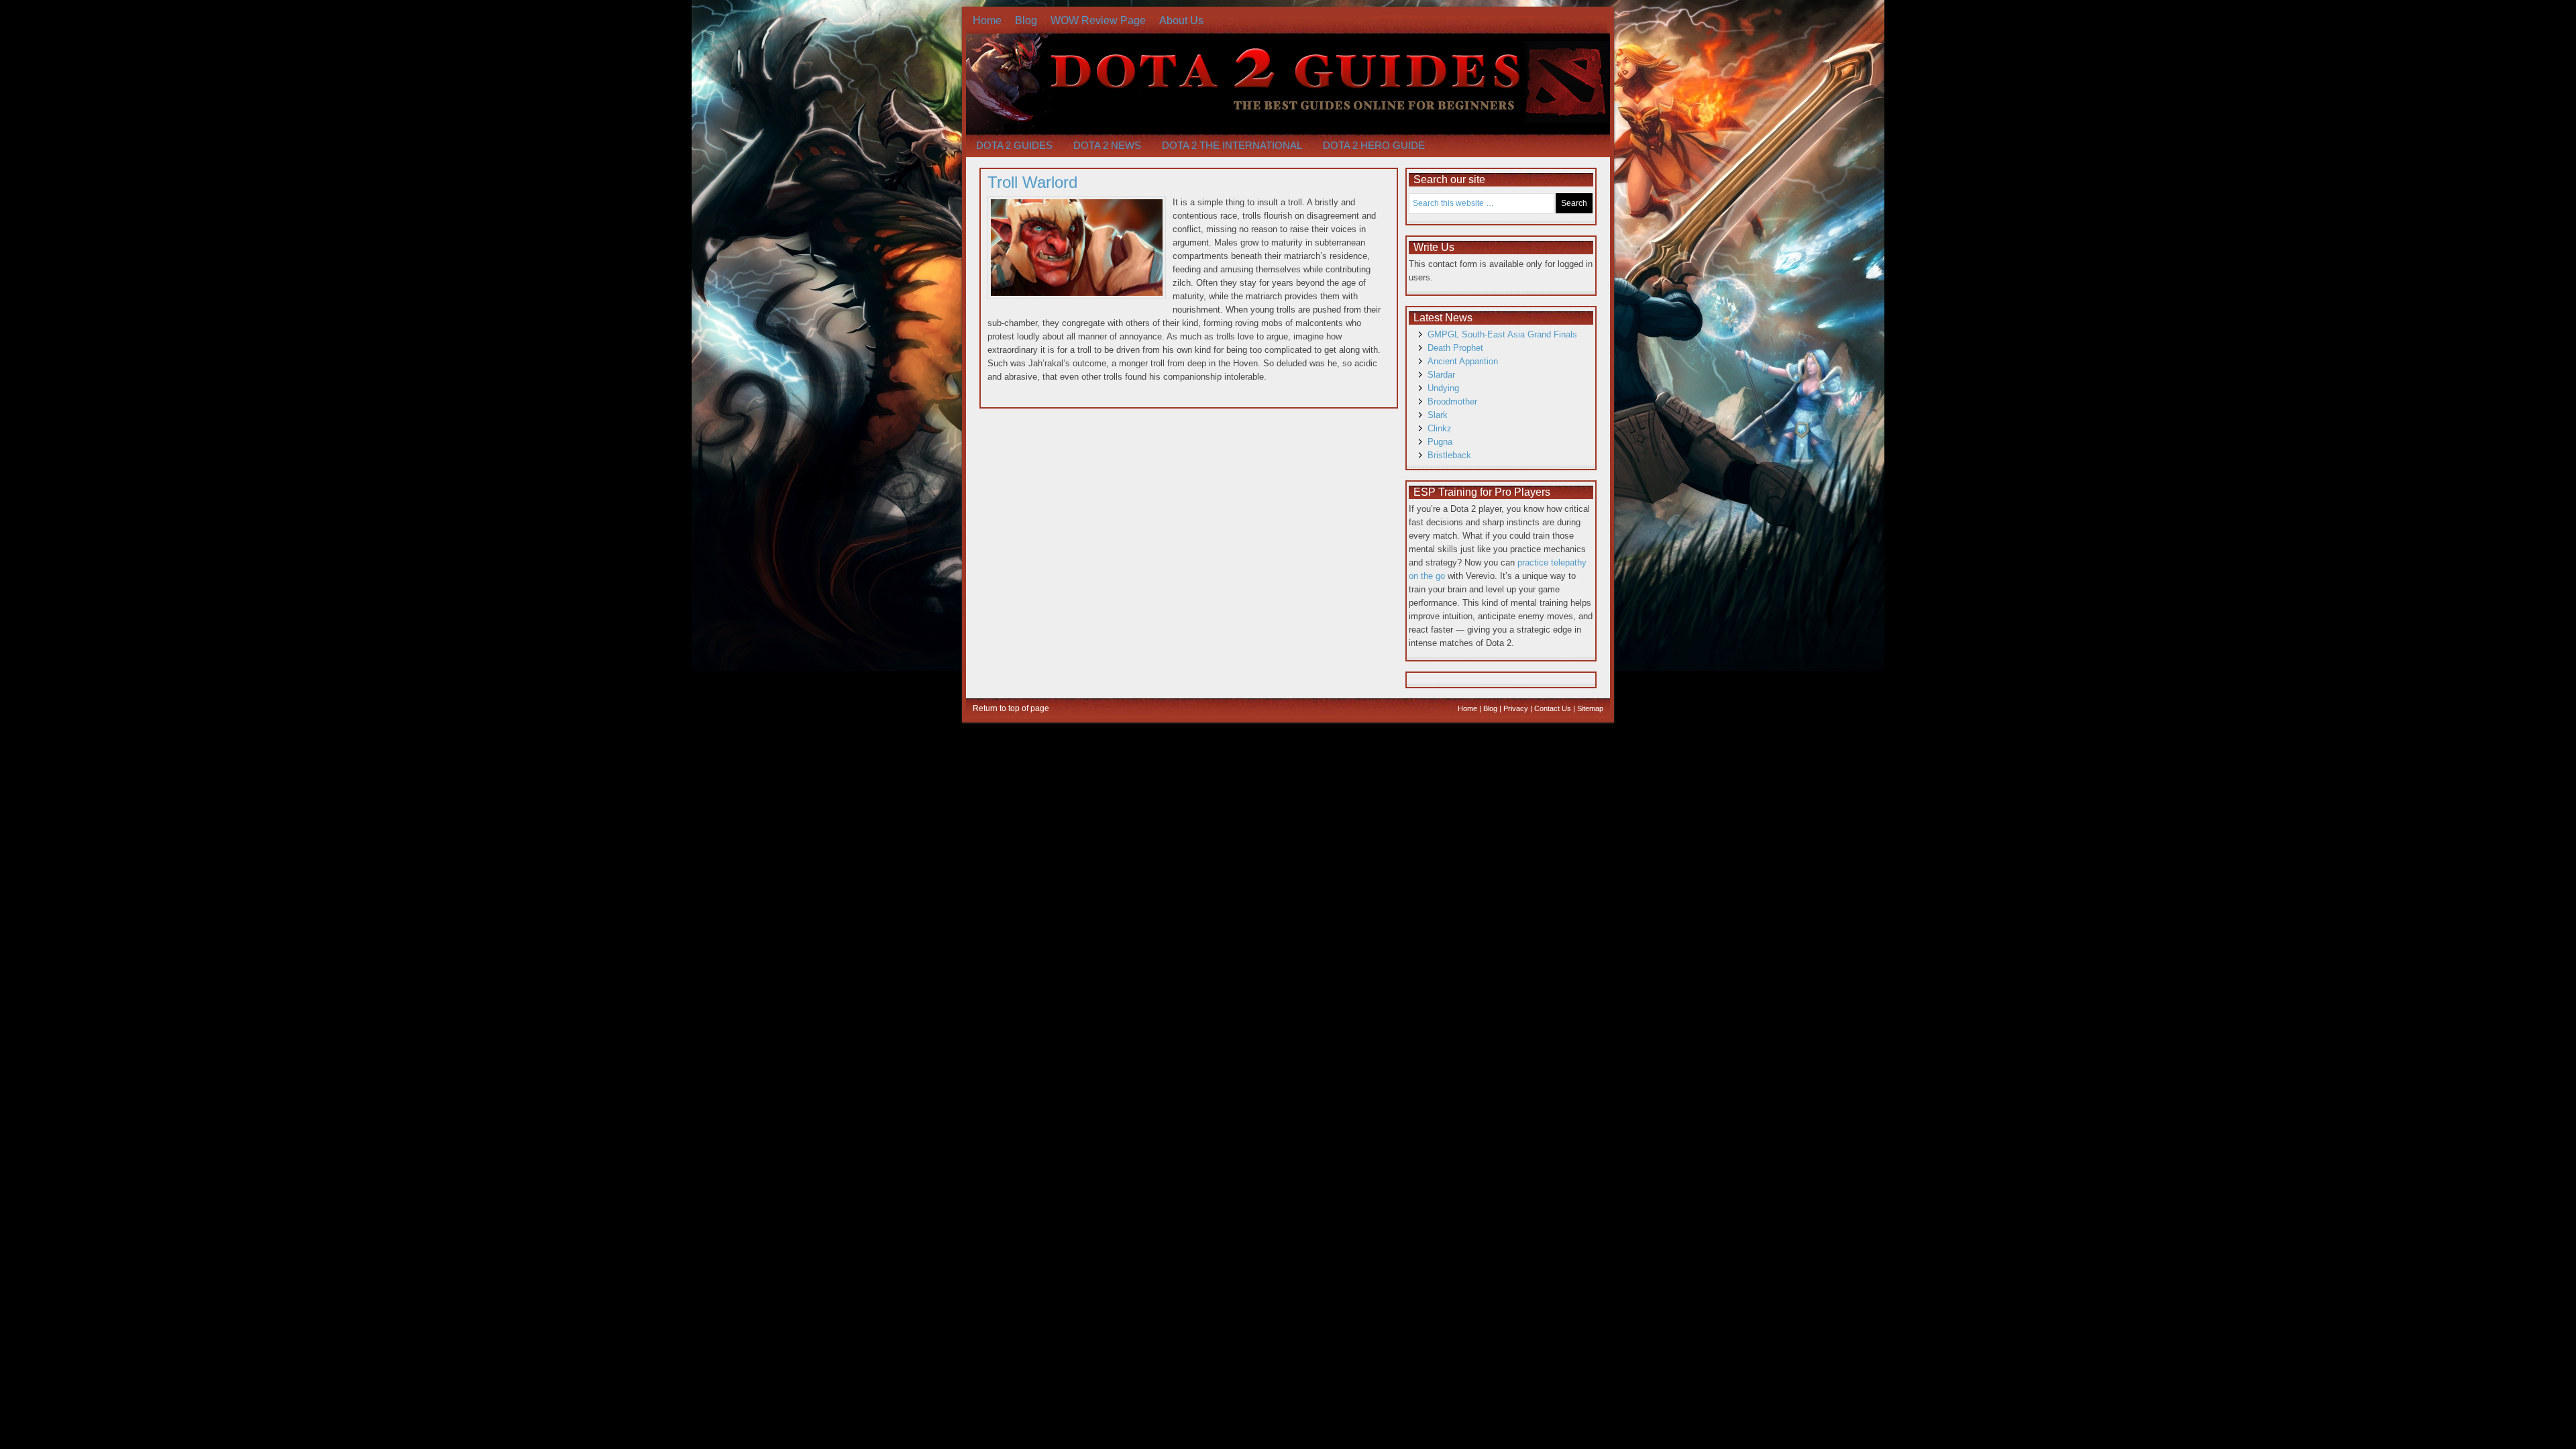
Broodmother (1452, 401)
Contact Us (1553, 708)
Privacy (1516, 708)
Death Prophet (1455, 348)
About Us (1181, 20)
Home (987, 20)
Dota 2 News (1107, 145)
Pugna (1440, 442)
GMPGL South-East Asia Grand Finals (1502, 334)
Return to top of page (1011, 708)
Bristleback (1449, 455)
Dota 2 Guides (1014, 145)
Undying (1443, 388)
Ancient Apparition (1463, 361)
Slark (1438, 415)
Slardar (1441, 375)
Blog (1026, 20)
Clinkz (1440, 428)
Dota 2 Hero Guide (1374, 145)
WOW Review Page (1098, 20)
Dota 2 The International (1232, 145)
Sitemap (1590, 708)
